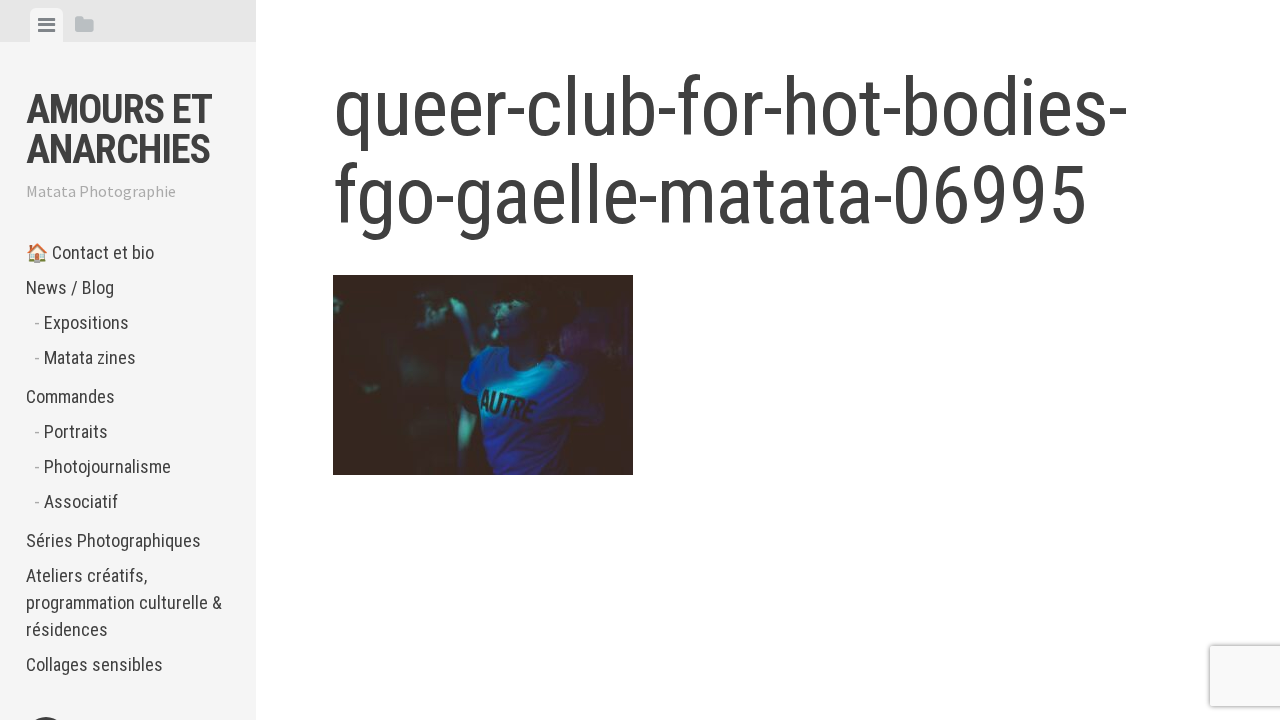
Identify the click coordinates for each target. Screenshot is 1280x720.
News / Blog (70, 287)
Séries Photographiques (113, 540)
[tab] (46, 25)
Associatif (81, 501)
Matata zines (90, 357)
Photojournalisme (107, 466)
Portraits (76, 431)
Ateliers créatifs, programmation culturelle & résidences (124, 602)
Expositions (86, 322)
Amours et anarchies (118, 129)
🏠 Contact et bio (90, 252)
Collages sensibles (94, 664)
